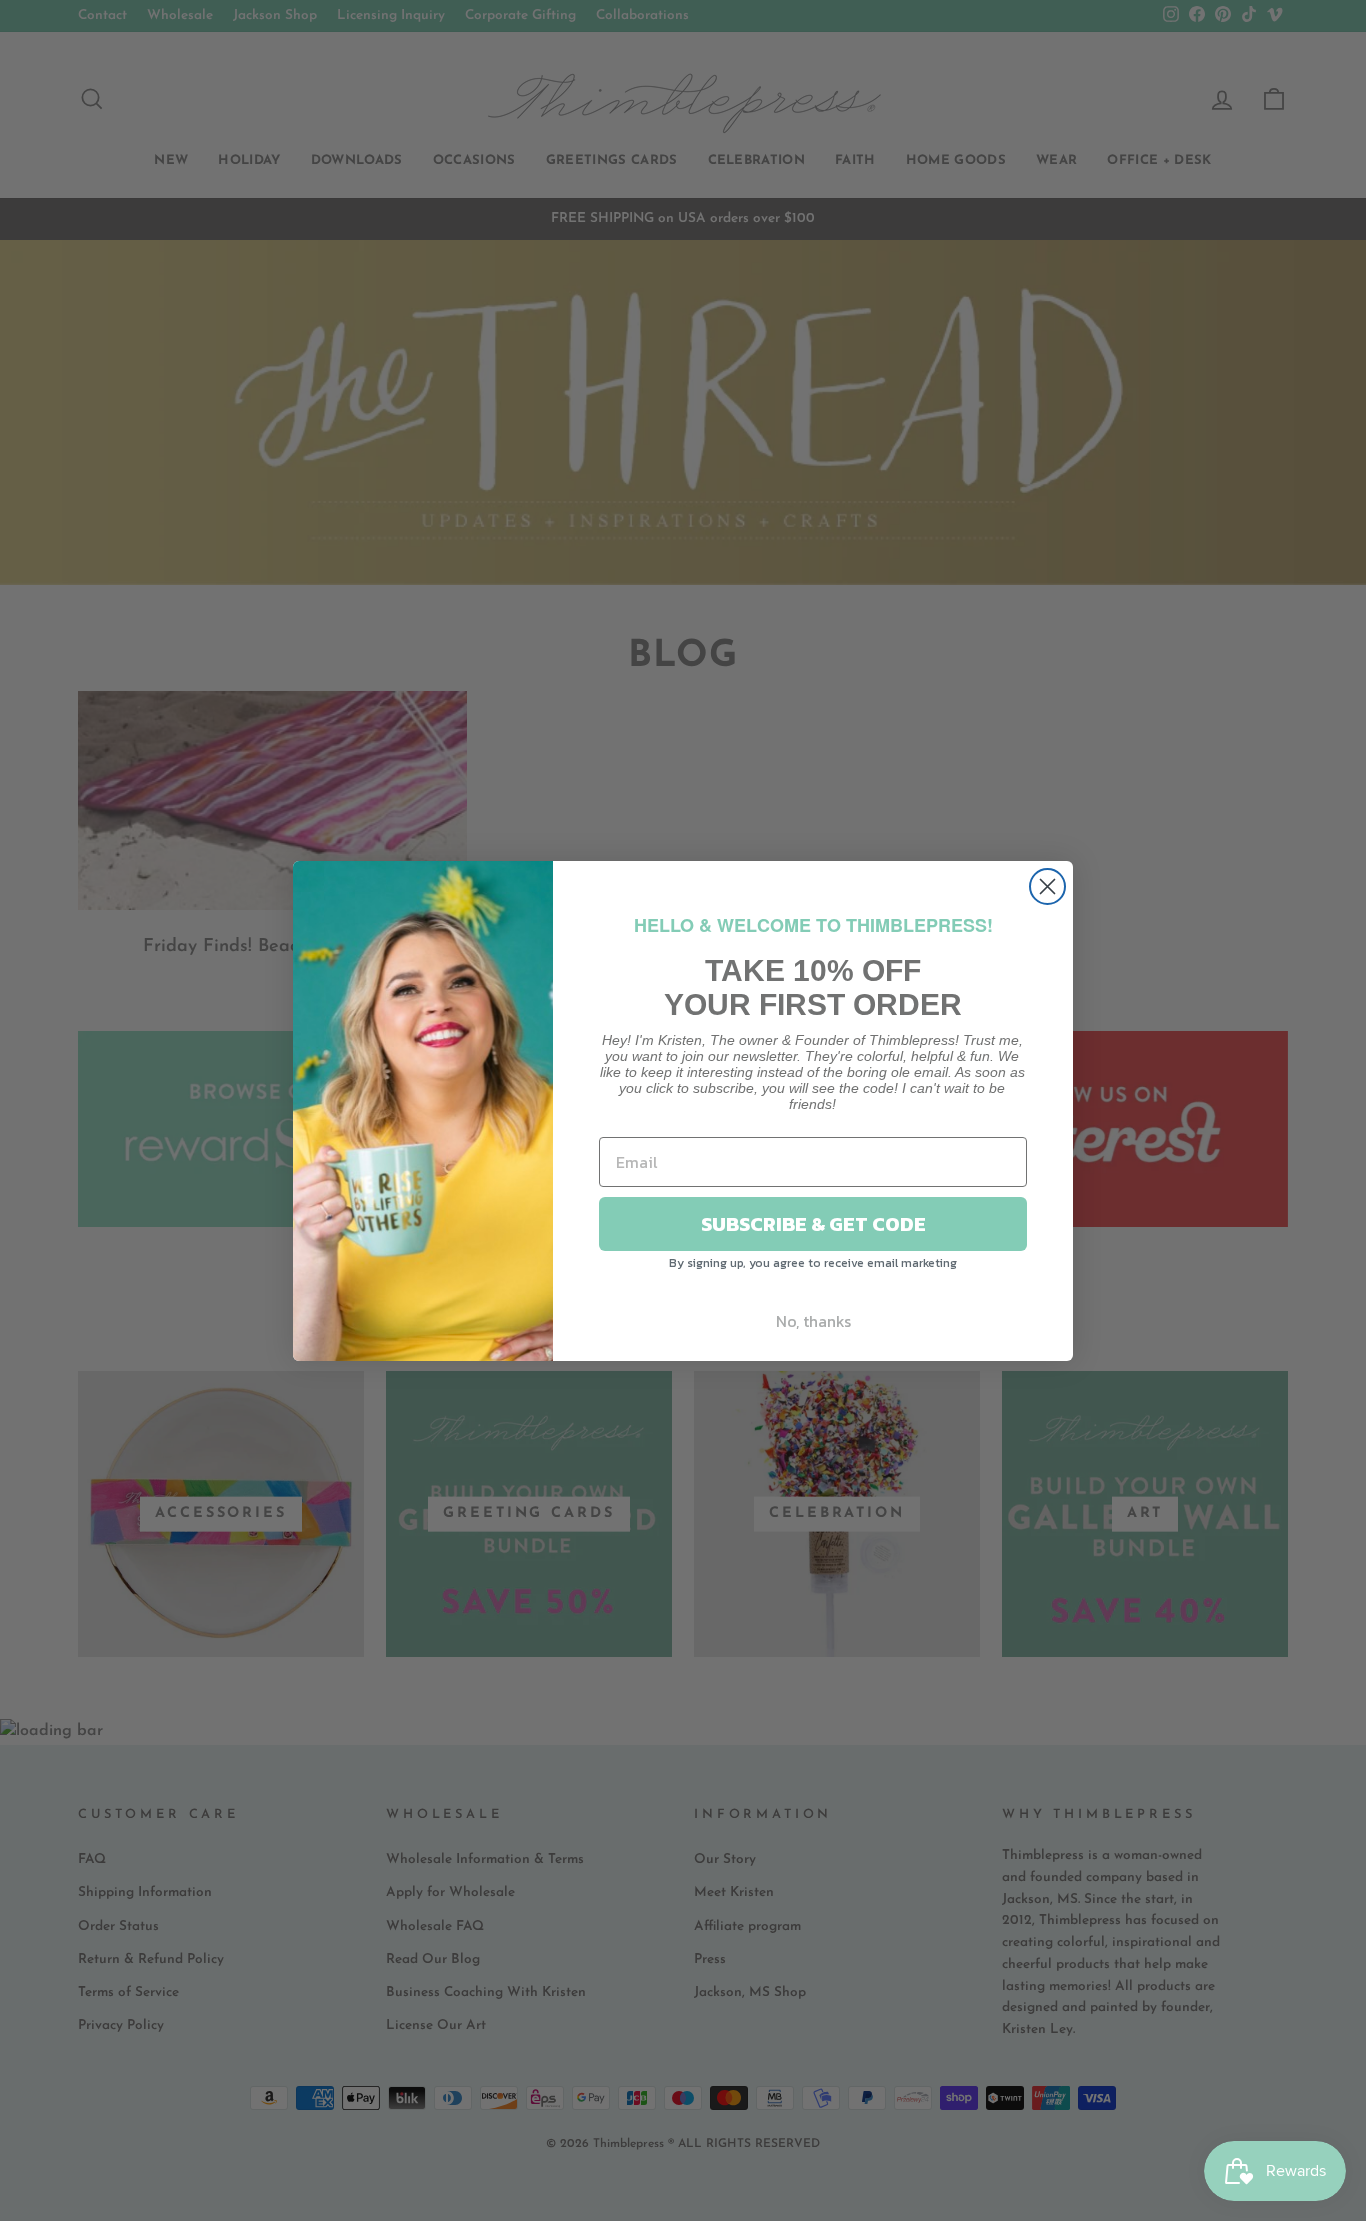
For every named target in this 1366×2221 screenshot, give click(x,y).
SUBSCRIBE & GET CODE (813, 1224)
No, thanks (813, 1321)
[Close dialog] (1047, 886)
